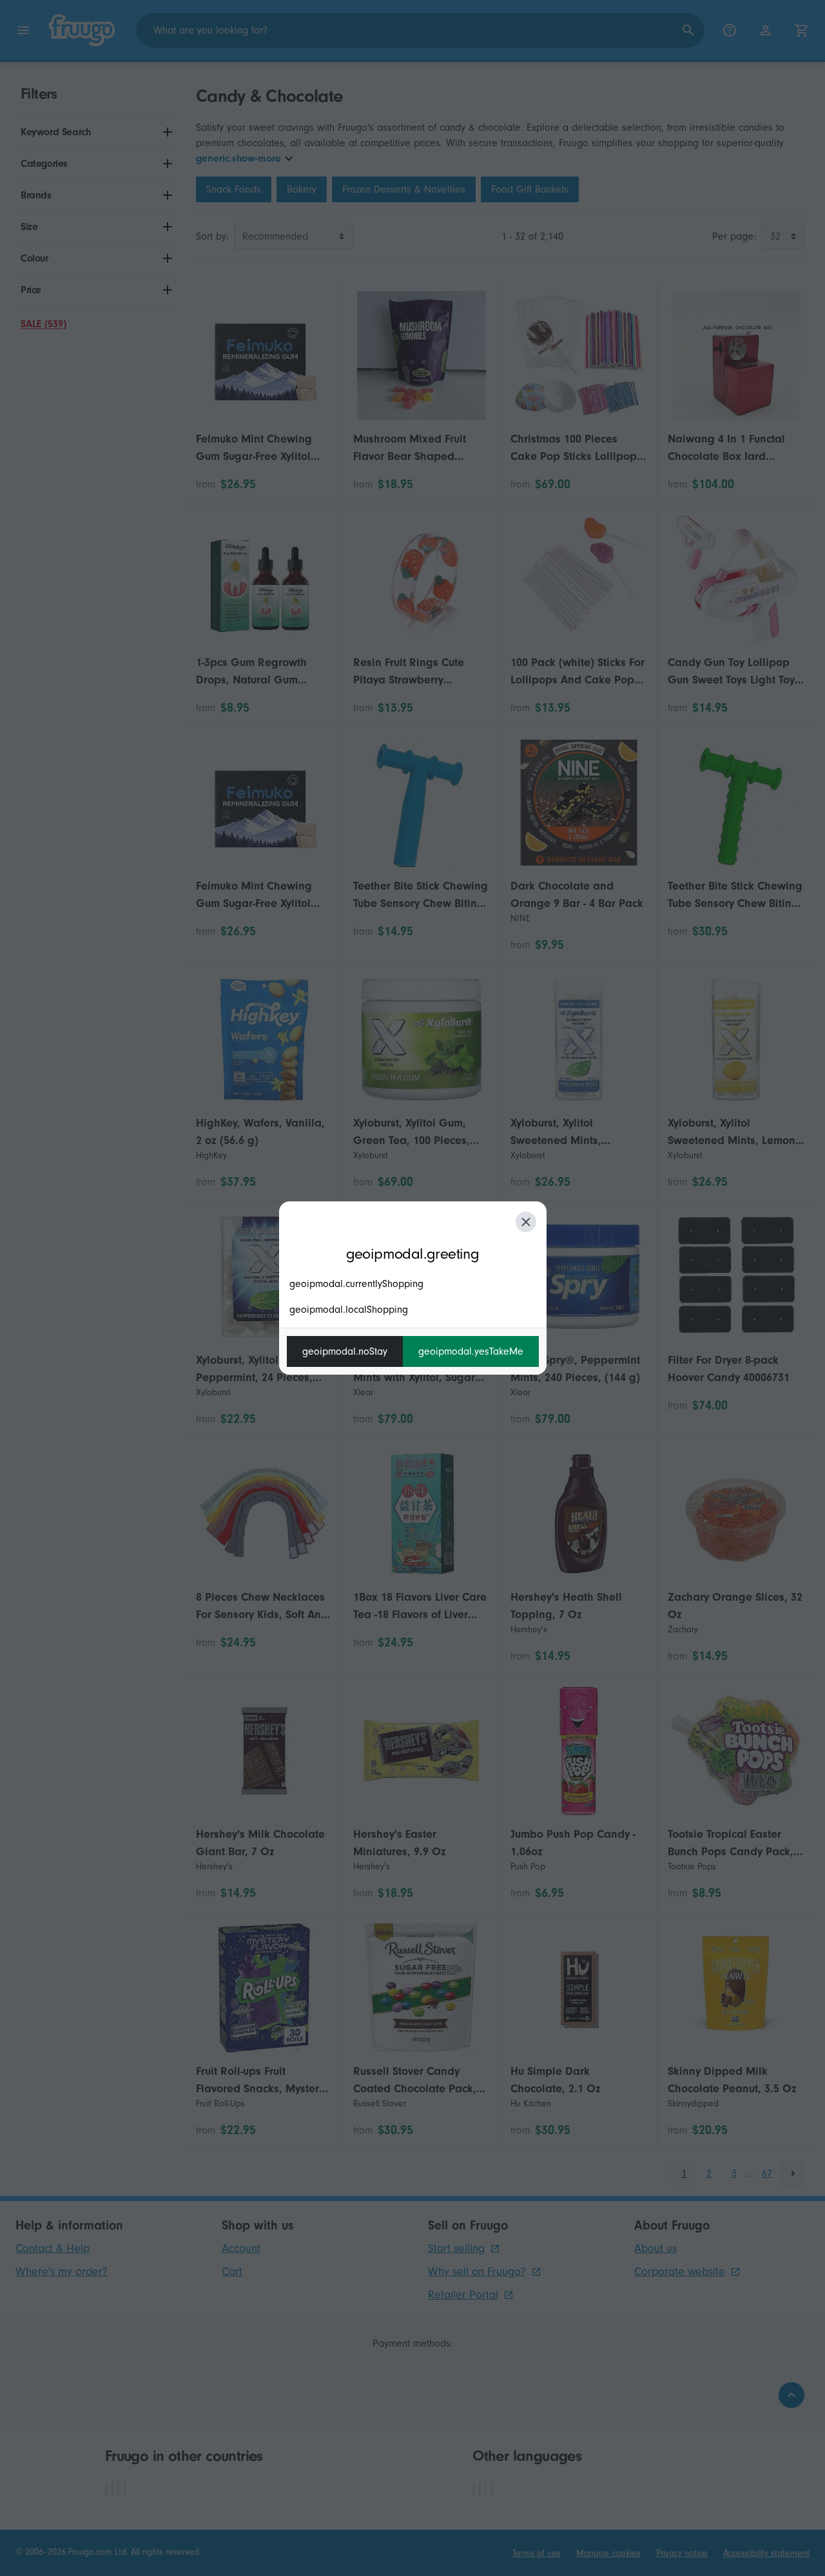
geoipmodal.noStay (345, 1351)
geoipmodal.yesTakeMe (471, 1351)
